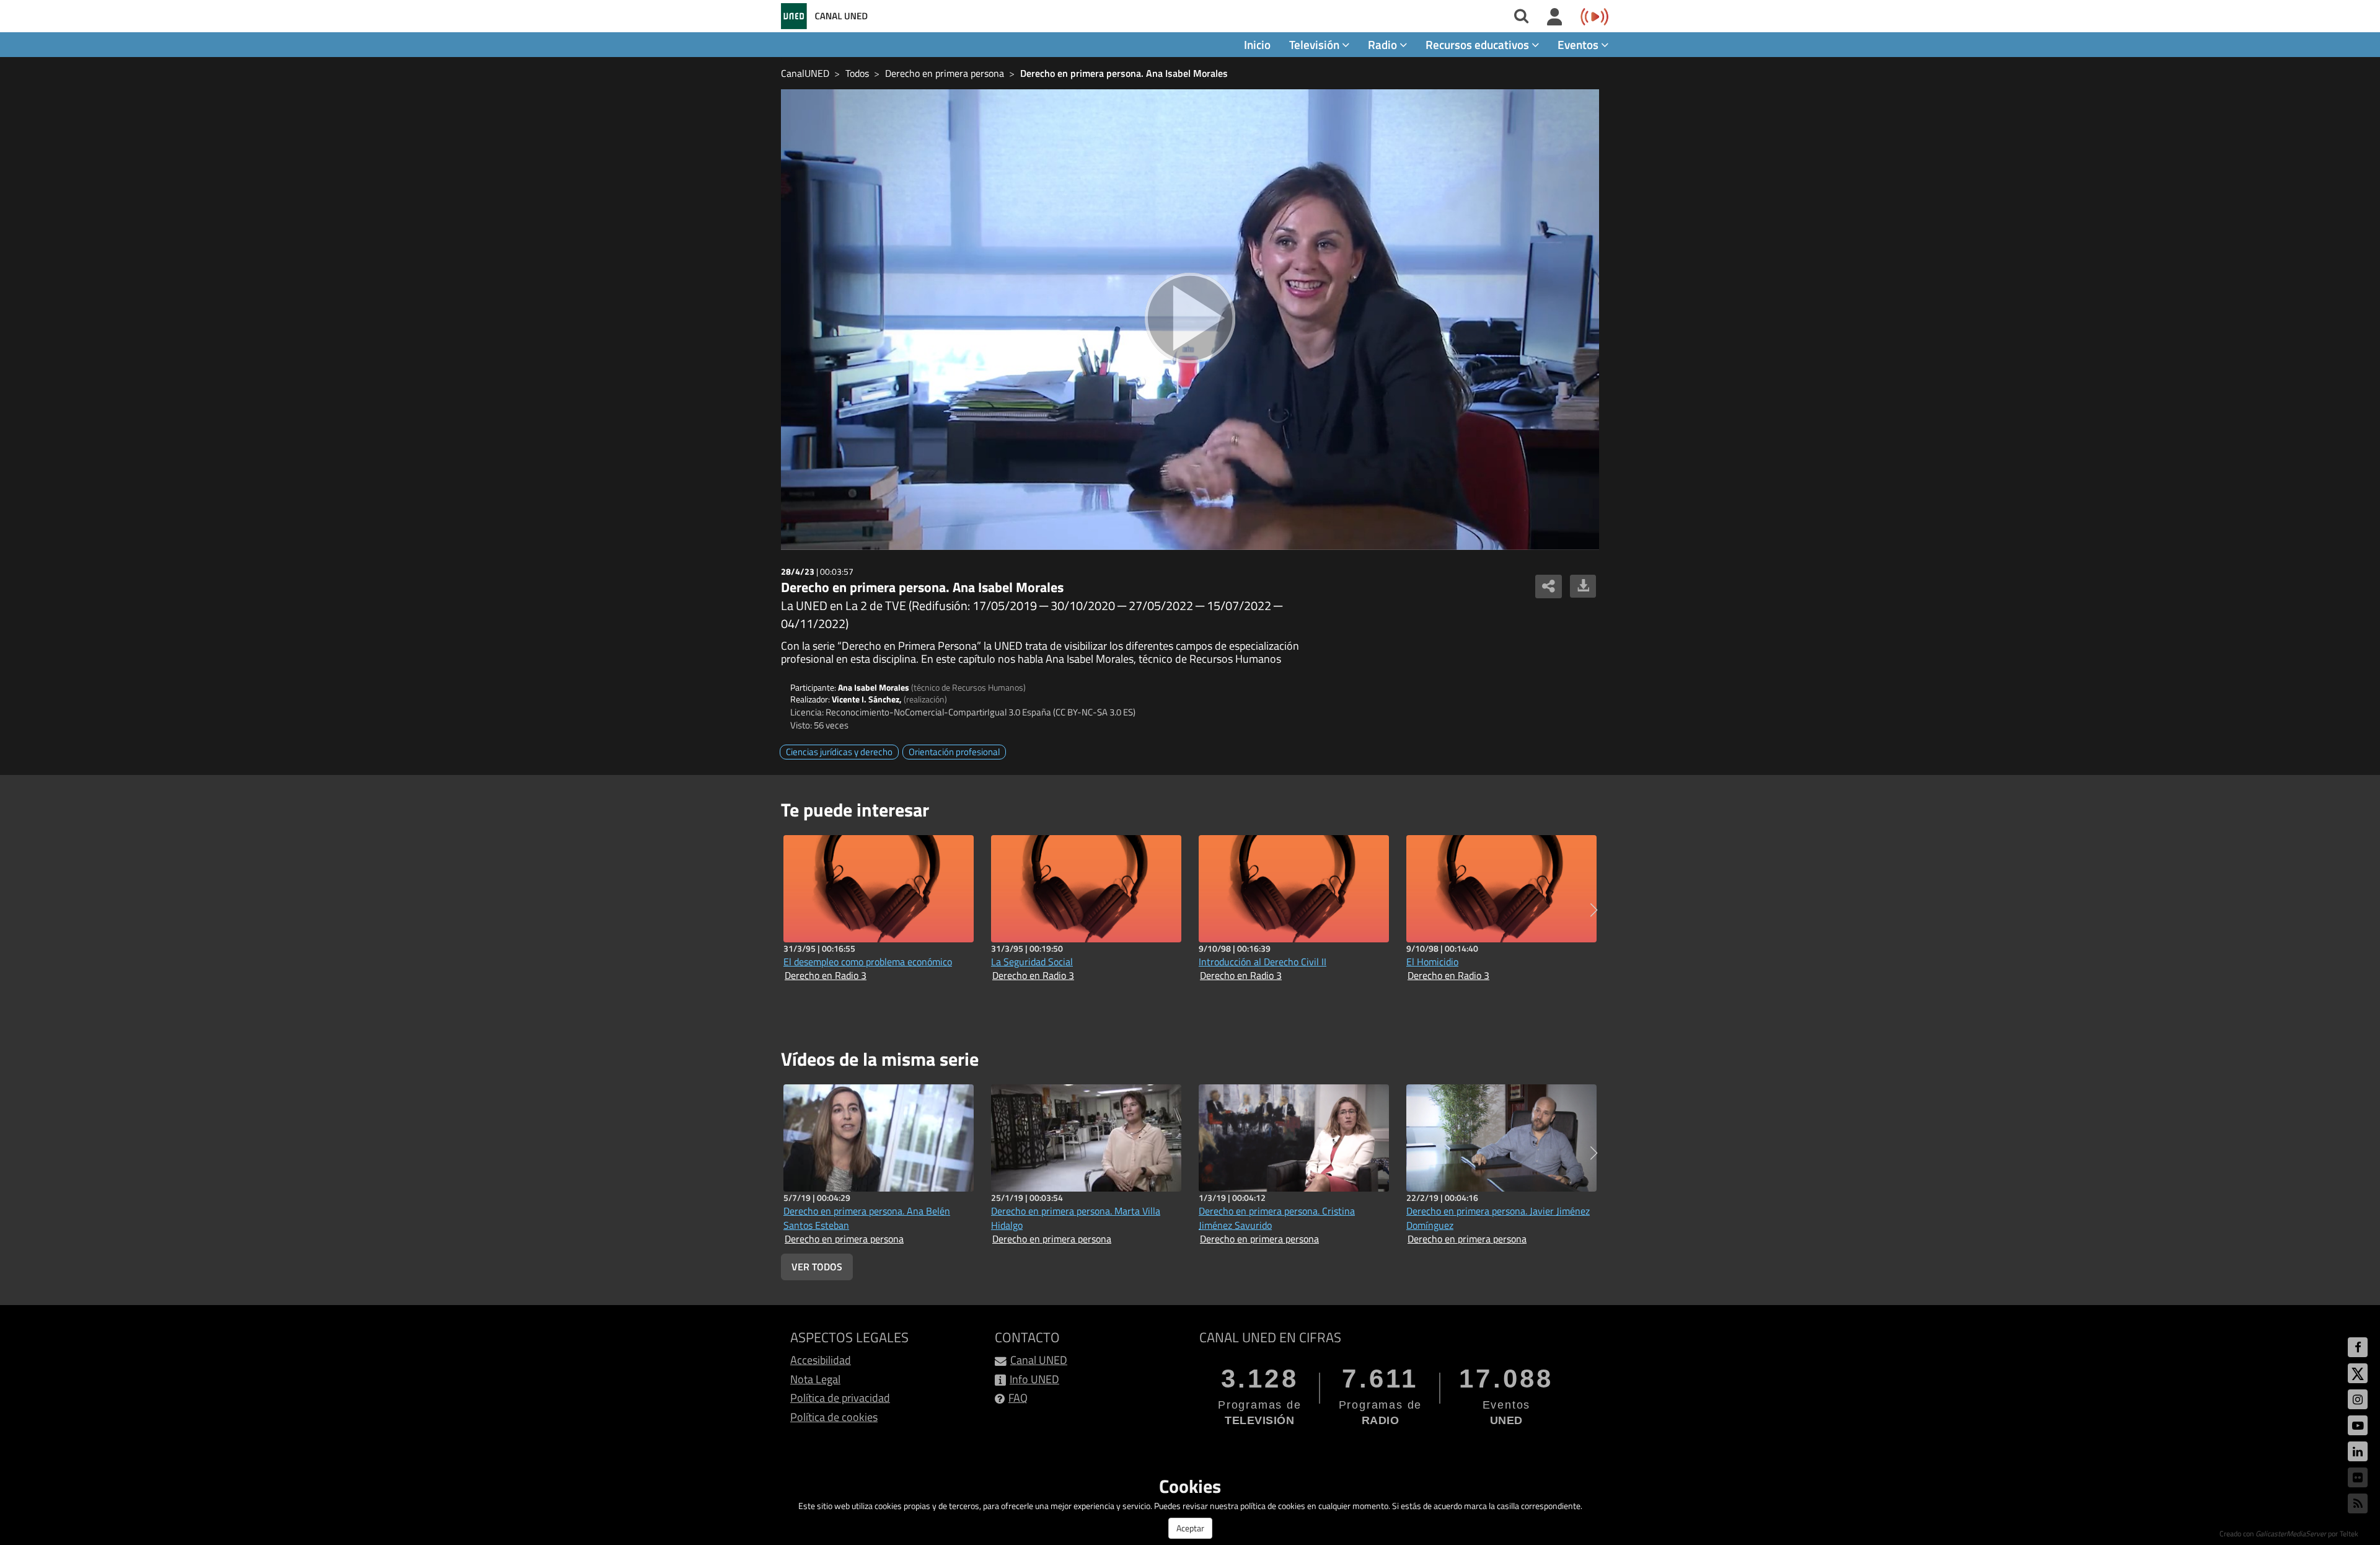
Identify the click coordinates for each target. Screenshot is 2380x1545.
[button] (1594, 910)
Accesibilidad (821, 1360)
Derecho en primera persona (945, 73)
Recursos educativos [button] (1479, 44)
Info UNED (1034, 1379)
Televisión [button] (1316, 44)
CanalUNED (805, 73)
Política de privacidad (840, 1398)
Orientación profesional (954, 752)
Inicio (1257, 44)
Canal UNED (1039, 1360)
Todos (857, 73)
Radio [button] (1384, 44)
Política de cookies (834, 1417)
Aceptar (1190, 1528)
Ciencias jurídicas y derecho (839, 752)
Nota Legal (815, 1379)
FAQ (1018, 1398)
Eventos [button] (1579, 44)
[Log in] (1555, 17)
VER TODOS (817, 1267)
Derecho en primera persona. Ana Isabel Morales (1124, 73)
